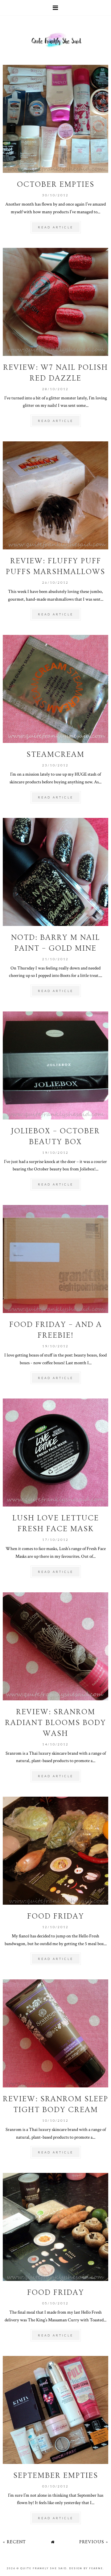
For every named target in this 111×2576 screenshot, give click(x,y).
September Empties (56, 2476)
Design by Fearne (86, 2568)
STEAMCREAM (55, 754)
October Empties (56, 184)
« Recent (14, 2542)
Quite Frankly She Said (43, 2568)
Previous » (94, 2542)
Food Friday (56, 1916)
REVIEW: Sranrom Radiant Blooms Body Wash (55, 1723)
